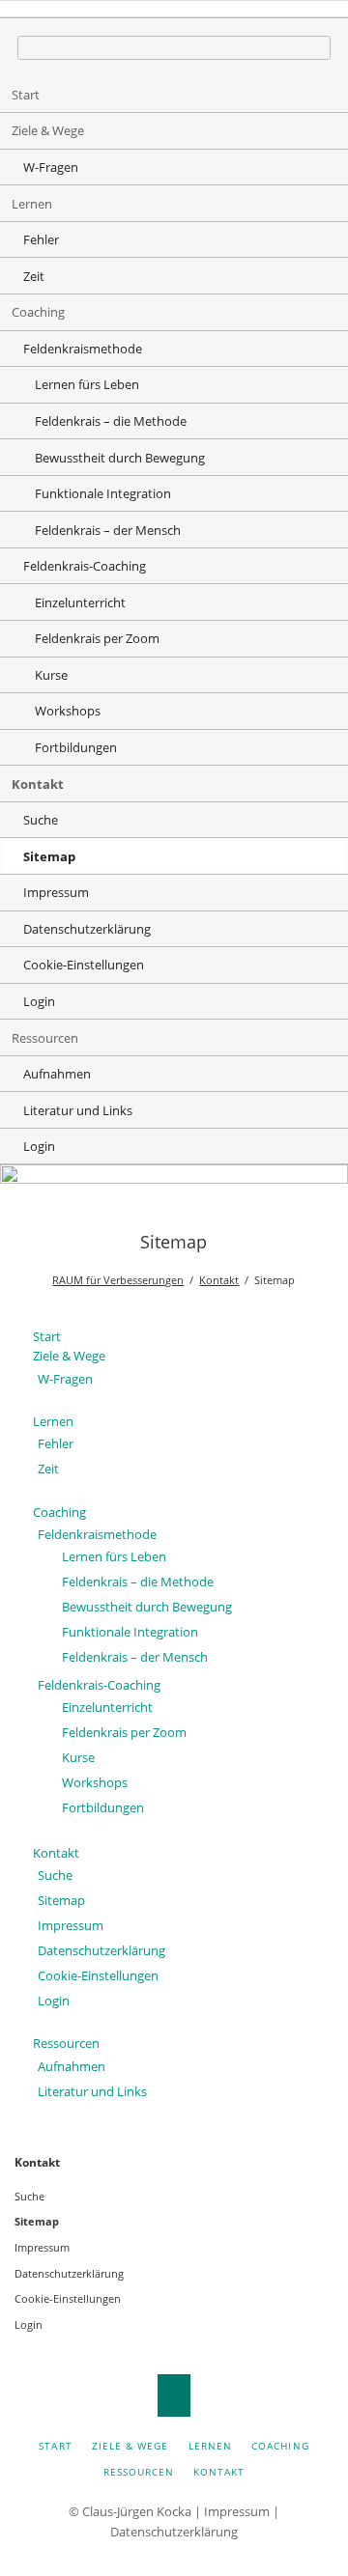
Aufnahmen (57, 1074)
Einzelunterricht (80, 602)
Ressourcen (45, 1038)
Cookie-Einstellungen (84, 965)
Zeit (34, 276)
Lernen (32, 204)
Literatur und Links (78, 1110)
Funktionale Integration (103, 493)
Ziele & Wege (48, 130)
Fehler (41, 239)
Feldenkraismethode (83, 349)
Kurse (51, 675)
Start (26, 95)
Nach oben (174, 2395)
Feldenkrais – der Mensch (108, 530)
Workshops (68, 711)
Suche (41, 820)
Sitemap (61, 1900)
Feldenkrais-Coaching (85, 566)
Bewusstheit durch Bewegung (120, 458)
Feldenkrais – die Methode (111, 421)
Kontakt (38, 784)
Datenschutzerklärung (87, 929)
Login (39, 1001)
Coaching (38, 312)
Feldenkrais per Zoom (97, 638)
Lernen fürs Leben (87, 384)
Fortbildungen (76, 747)
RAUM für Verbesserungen (118, 1280)
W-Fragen (51, 167)
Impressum (56, 892)
